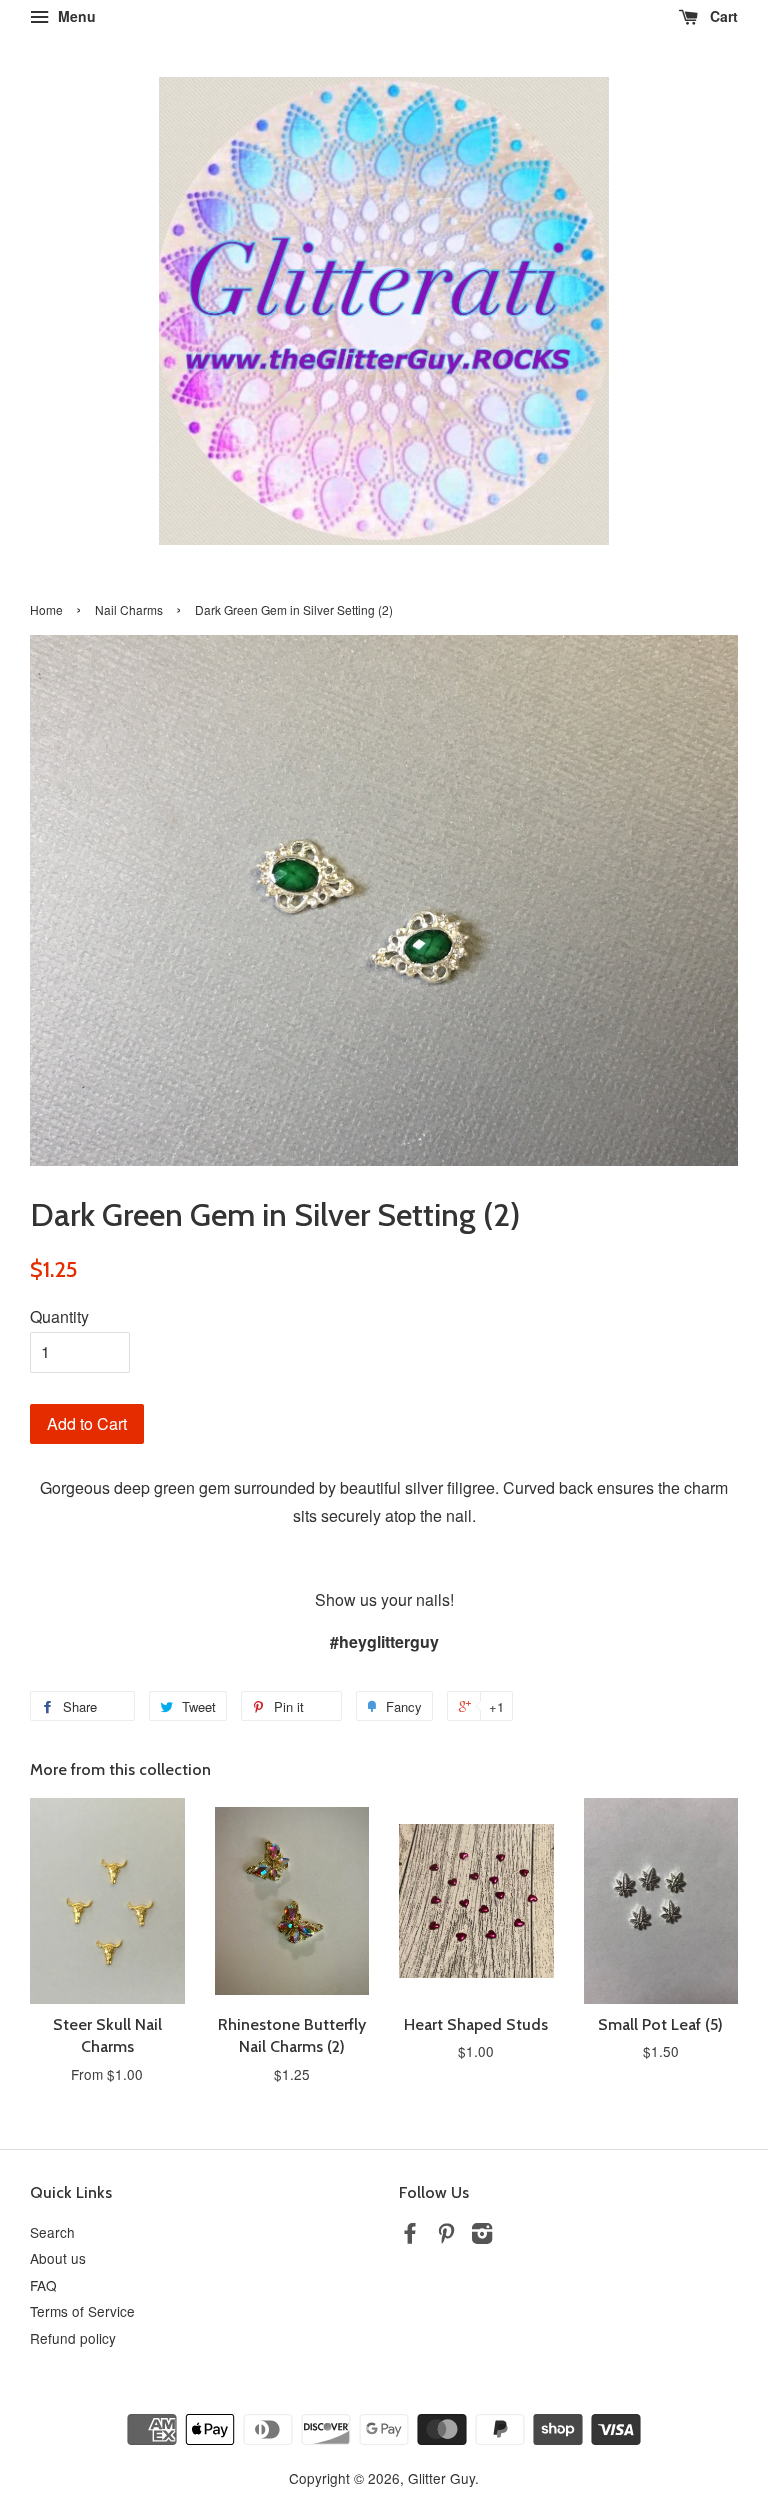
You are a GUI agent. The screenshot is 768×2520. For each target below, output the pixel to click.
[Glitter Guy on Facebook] (410, 2236)
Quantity (59, 1316)
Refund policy (73, 2338)
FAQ (43, 2285)
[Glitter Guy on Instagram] (482, 2236)
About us (58, 2258)
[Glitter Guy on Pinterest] (446, 2236)
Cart (722, 16)
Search (52, 2232)
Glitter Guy (441, 2478)
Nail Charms (129, 609)
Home (46, 609)
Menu (75, 16)
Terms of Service (82, 2311)
